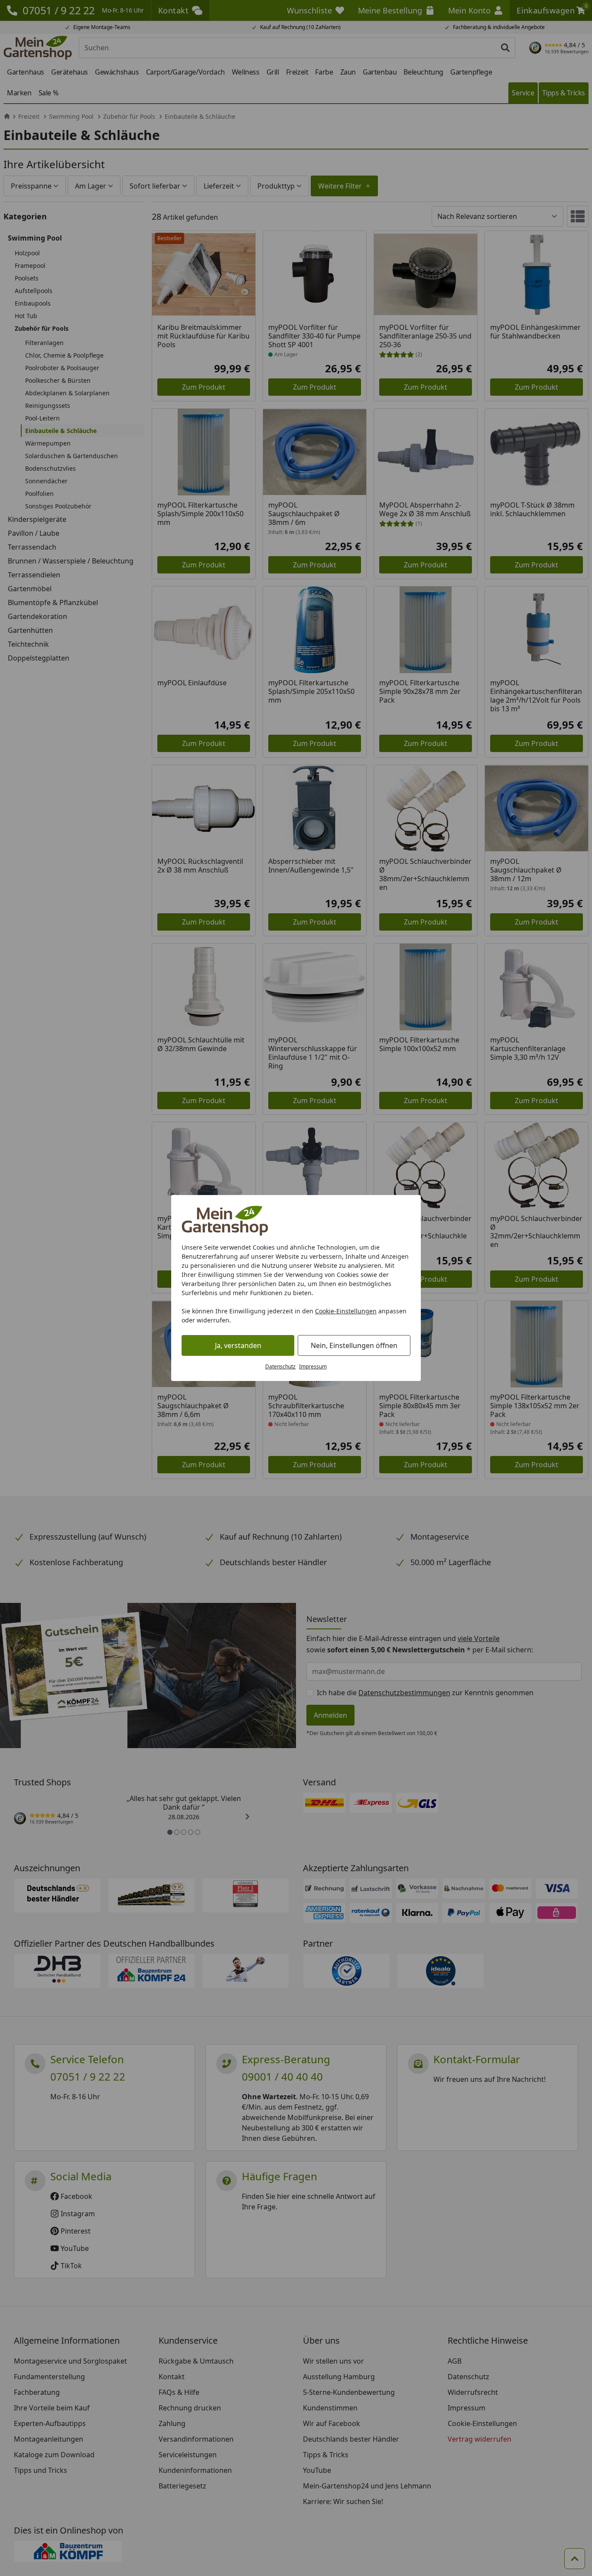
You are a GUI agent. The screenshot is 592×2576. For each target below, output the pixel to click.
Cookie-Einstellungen (346, 1311)
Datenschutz (280, 1366)
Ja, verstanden (238, 1345)
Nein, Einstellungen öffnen (354, 1345)
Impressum (313, 1366)
